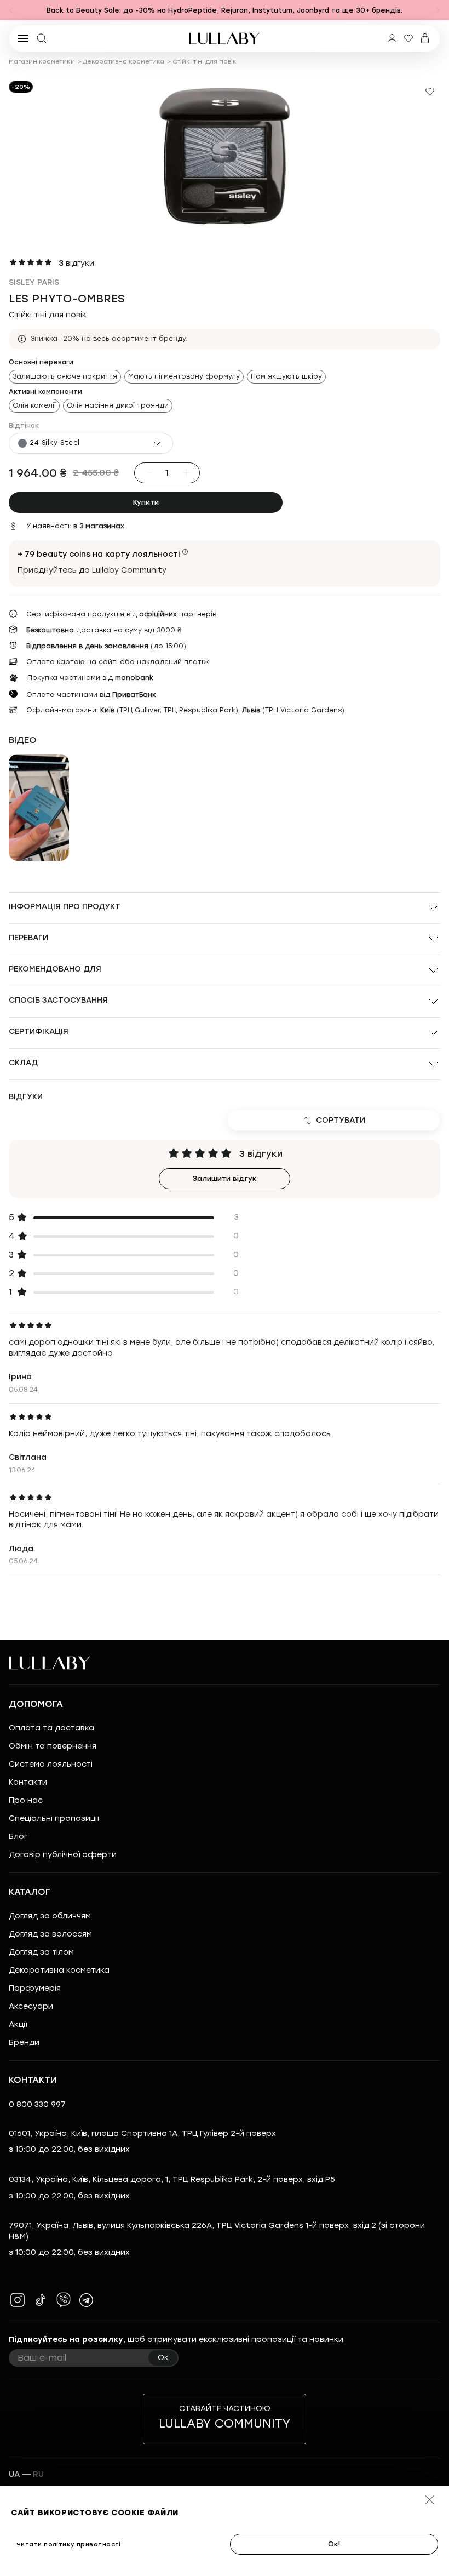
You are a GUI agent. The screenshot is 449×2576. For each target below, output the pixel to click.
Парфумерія (35, 1988)
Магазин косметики (42, 62)
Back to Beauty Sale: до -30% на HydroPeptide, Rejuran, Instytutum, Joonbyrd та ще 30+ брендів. (225, 10)
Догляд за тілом (41, 1952)
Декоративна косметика (123, 62)
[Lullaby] (225, 38)
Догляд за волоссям (50, 1934)
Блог (18, 1837)
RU (38, 2474)
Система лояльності (51, 1764)
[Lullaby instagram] (18, 2300)
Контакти (28, 1782)
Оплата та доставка (51, 1728)
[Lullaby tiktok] (41, 2300)
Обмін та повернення (53, 1746)
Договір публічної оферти (63, 1855)
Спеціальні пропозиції (54, 1818)
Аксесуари (31, 2006)
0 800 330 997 (37, 2104)
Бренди (24, 2043)
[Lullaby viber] (64, 2300)
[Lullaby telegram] (87, 2300)
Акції (18, 2024)
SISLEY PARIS (34, 282)
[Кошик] (425, 38)
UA (14, 2474)
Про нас (26, 1800)
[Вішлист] (408, 38)
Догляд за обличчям (50, 1916)
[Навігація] (11, 10)
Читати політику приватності (69, 2544)
